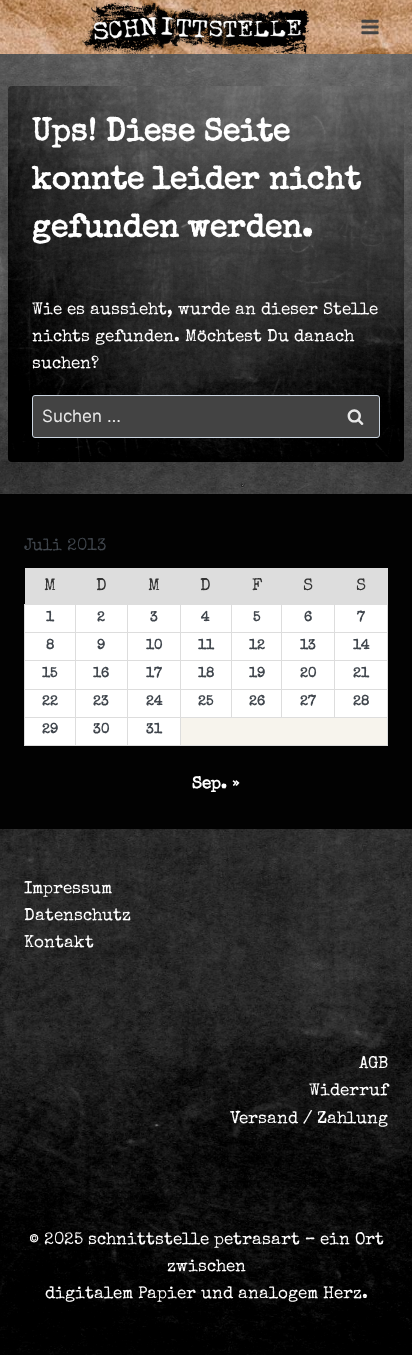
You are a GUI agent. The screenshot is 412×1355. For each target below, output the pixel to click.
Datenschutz (77, 916)
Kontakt (59, 943)
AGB (373, 1064)
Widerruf (348, 1091)
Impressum (68, 889)
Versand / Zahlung (309, 1119)
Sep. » (216, 784)
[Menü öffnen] (369, 27)
